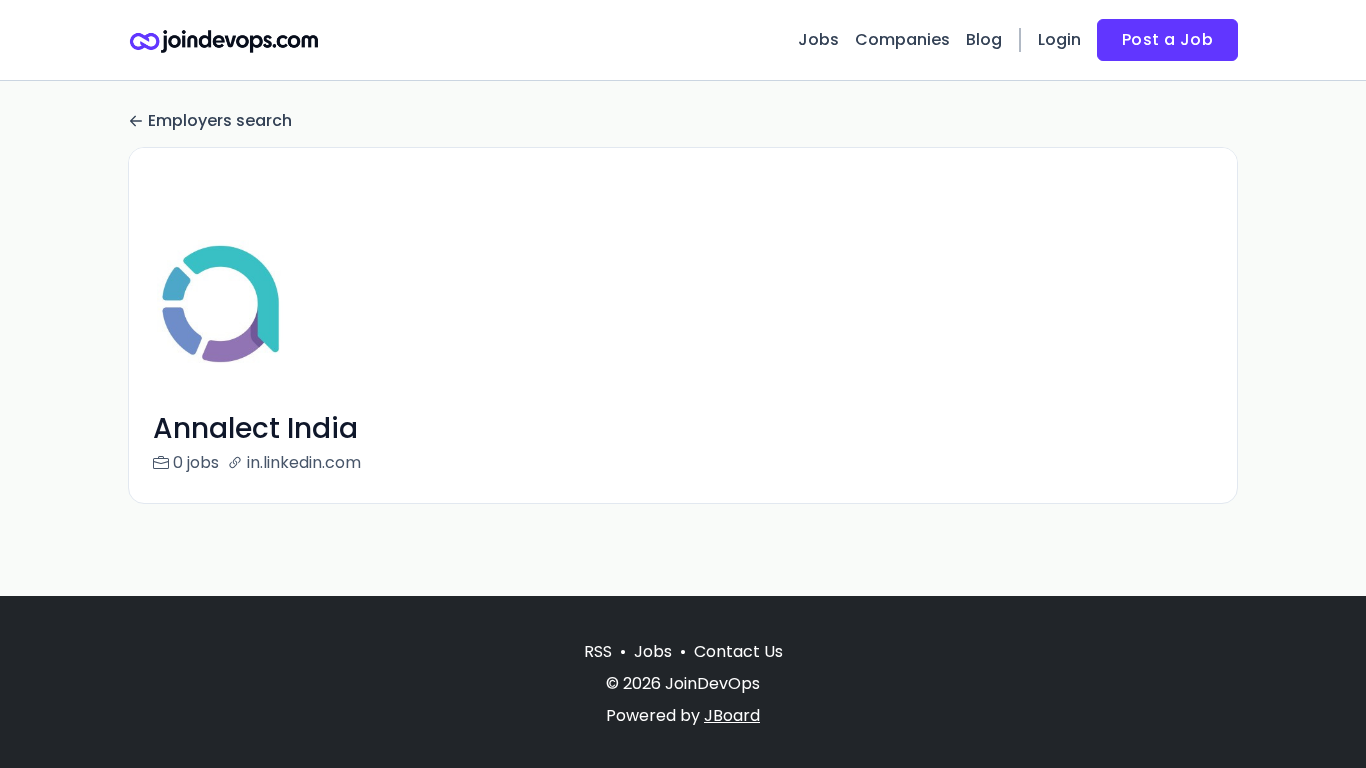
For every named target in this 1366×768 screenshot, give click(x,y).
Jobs (818, 39)
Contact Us (738, 651)
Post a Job (1167, 39)
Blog (984, 39)
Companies (902, 39)
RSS (598, 651)
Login (1059, 39)
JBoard (732, 715)
